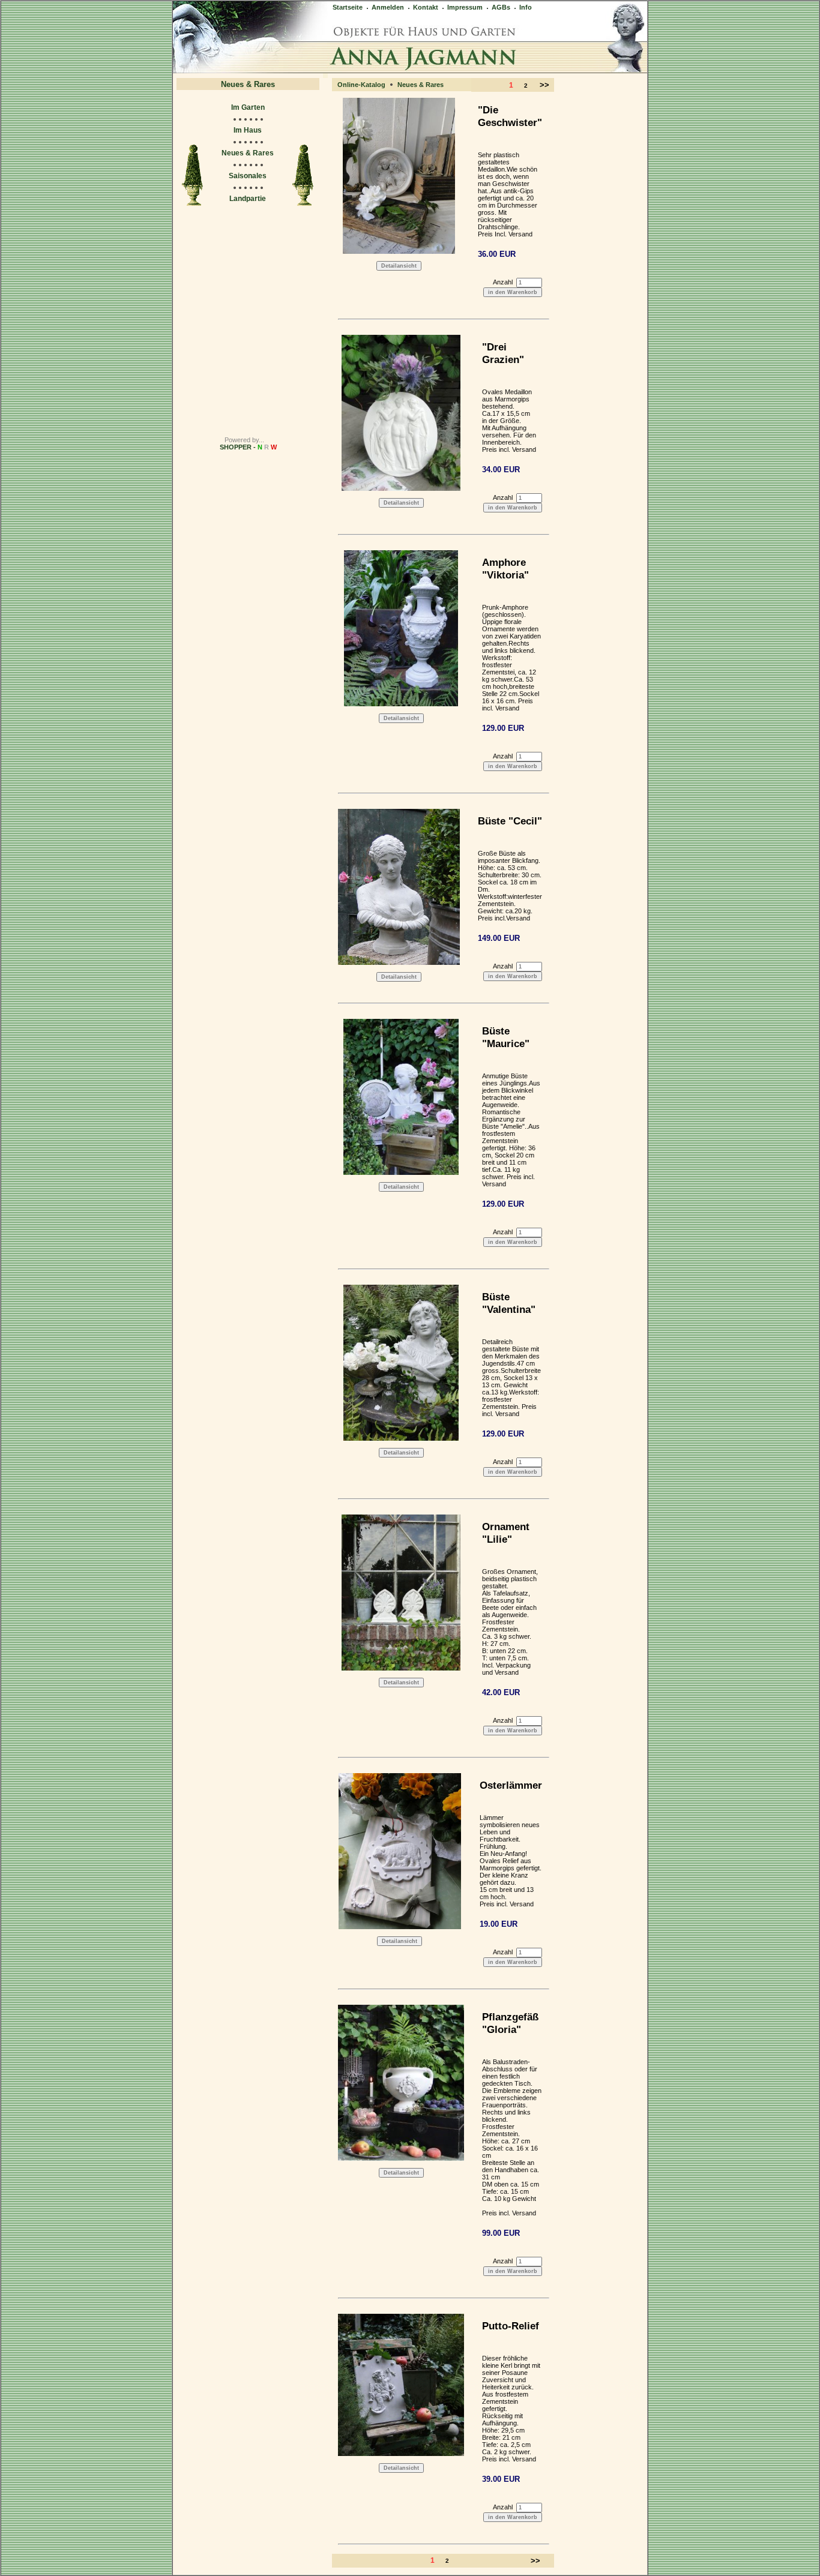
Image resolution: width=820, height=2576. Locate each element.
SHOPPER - (248, 447)
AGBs (500, 7)
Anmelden (387, 7)
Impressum (464, 7)
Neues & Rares (248, 153)
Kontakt (425, 7)
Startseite (348, 7)
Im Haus (248, 130)
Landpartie (248, 199)
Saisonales (248, 176)
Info (525, 7)
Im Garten (248, 107)
